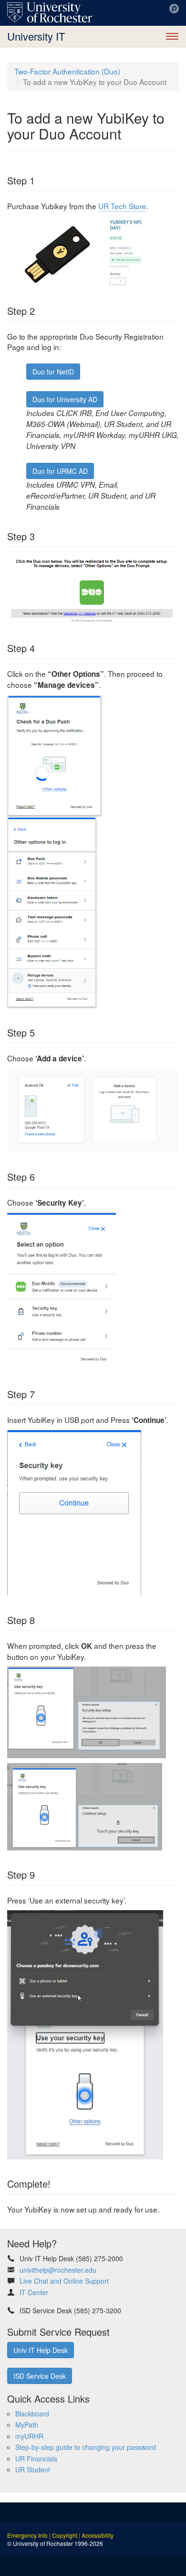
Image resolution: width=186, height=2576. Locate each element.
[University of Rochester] (50, 12)
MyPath (27, 2425)
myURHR (29, 2436)
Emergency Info (27, 2535)
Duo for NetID (53, 372)
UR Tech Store (122, 206)
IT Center (34, 2292)
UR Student (33, 2469)
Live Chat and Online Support (64, 2281)
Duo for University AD (65, 399)
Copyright (65, 2535)
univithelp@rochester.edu (58, 2270)
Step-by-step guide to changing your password (86, 2447)
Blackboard (32, 2414)
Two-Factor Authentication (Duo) (67, 71)
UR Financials (36, 2458)
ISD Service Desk (40, 2376)
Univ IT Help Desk (41, 2350)
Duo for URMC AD (60, 471)
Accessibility (98, 2535)
